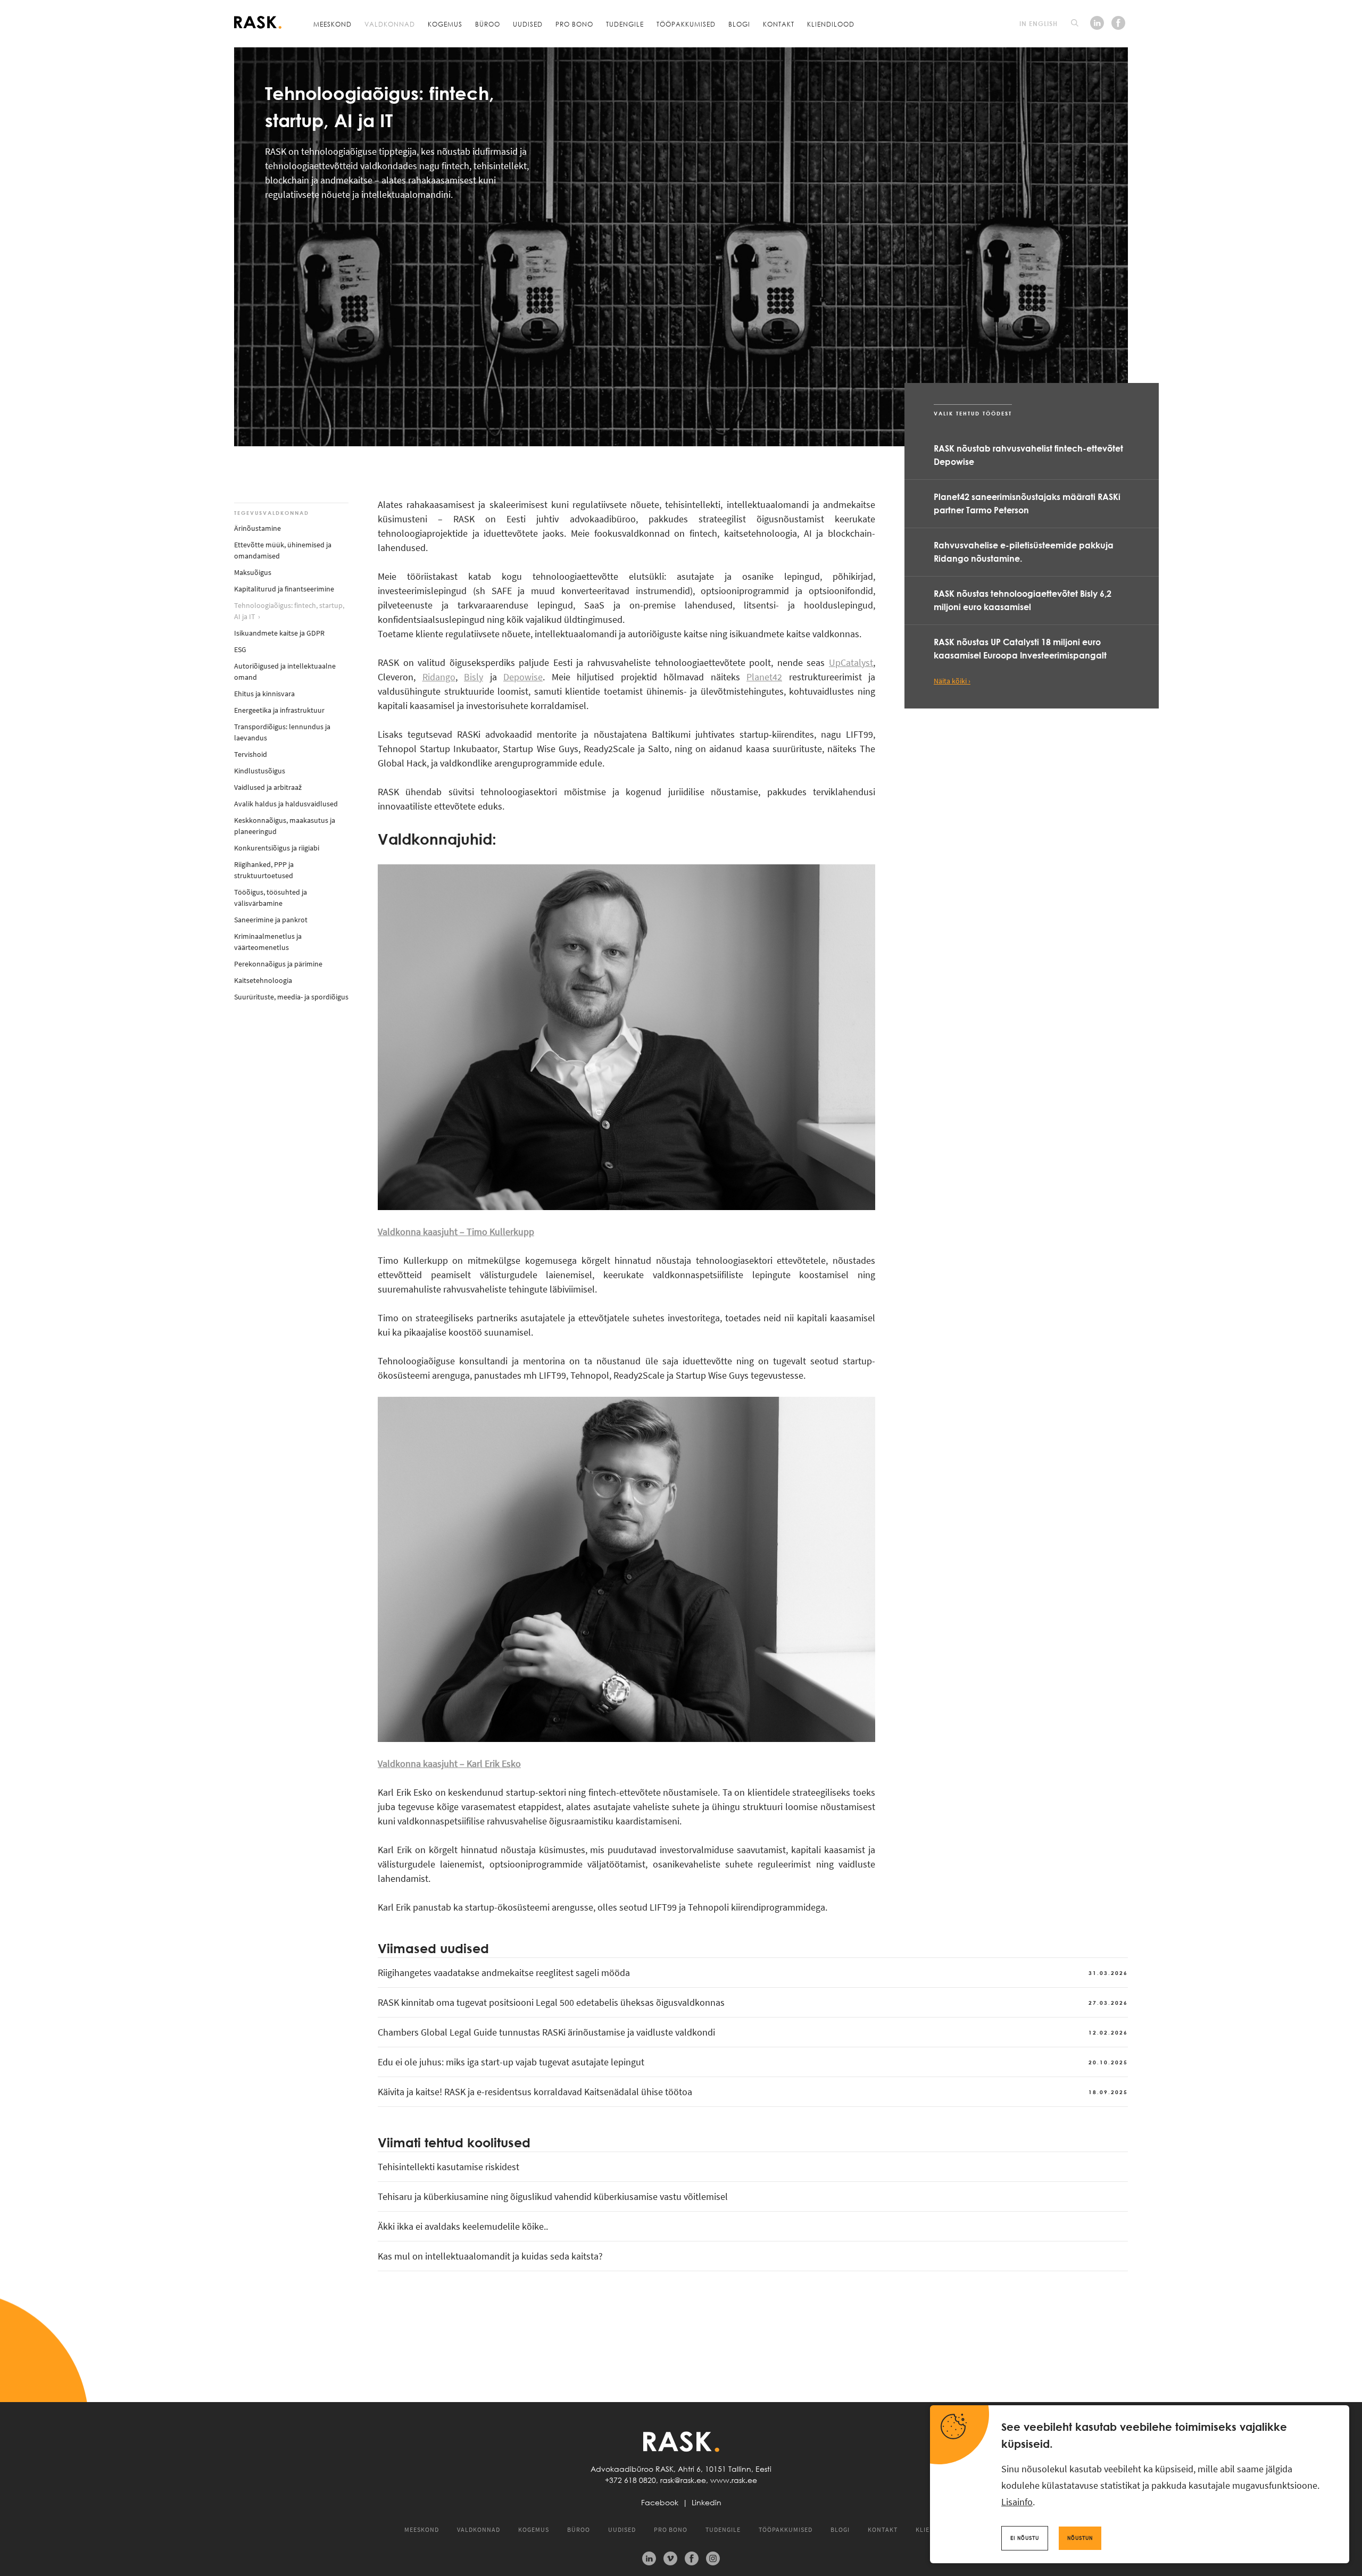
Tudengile (625, 24)
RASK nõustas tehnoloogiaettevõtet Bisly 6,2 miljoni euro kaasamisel (1023, 600)
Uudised (528, 24)
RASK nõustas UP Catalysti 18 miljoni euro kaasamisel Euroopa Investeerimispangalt (1020, 649)
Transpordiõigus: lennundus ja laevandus (282, 732)
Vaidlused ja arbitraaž (268, 787)
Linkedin (707, 2503)
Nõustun (1080, 2538)
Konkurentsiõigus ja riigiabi (277, 848)
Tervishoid (251, 754)
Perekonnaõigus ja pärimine (278, 964)
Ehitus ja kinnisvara (264, 694)
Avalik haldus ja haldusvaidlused (286, 804)
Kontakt (779, 24)
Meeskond (333, 24)
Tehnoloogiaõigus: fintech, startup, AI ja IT (289, 611)
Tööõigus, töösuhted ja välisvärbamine (271, 898)
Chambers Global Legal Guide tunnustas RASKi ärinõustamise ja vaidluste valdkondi (753, 2032)
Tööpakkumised (686, 24)
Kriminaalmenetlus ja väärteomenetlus (268, 942)
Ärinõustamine (258, 528)
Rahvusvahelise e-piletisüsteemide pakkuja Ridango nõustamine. (1024, 552)
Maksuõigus (253, 572)
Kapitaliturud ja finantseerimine (284, 589)
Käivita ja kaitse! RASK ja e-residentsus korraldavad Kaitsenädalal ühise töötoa (753, 2092)
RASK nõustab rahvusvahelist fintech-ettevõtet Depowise (1028, 455)
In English (1039, 23)
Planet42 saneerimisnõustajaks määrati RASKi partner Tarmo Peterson (1027, 503)
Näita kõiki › (952, 681)
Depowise (523, 677)
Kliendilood (831, 24)
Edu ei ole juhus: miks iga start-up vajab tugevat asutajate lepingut (753, 2062)
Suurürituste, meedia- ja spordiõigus (291, 997)
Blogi (739, 24)
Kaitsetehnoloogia (263, 980)
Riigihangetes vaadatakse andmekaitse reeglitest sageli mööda (753, 1973)
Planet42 (764, 677)
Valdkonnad (390, 24)
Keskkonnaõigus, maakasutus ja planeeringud (285, 826)
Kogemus (445, 24)
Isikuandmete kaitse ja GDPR (279, 633)
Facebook (660, 2503)
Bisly (474, 677)
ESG (240, 649)
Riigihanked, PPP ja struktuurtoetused (264, 870)
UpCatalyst (851, 662)
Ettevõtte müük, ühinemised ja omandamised (283, 550)
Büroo (488, 24)
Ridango (439, 677)
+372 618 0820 (630, 2480)
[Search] (1075, 23)
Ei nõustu (1025, 2538)
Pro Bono (574, 24)
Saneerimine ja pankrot (271, 920)
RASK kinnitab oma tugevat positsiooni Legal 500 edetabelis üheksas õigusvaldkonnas (753, 2002)
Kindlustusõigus (260, 771)
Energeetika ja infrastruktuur (279, 710)
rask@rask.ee (683, 2480)
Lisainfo (1017, 2502)
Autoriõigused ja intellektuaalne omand (285, 672)
